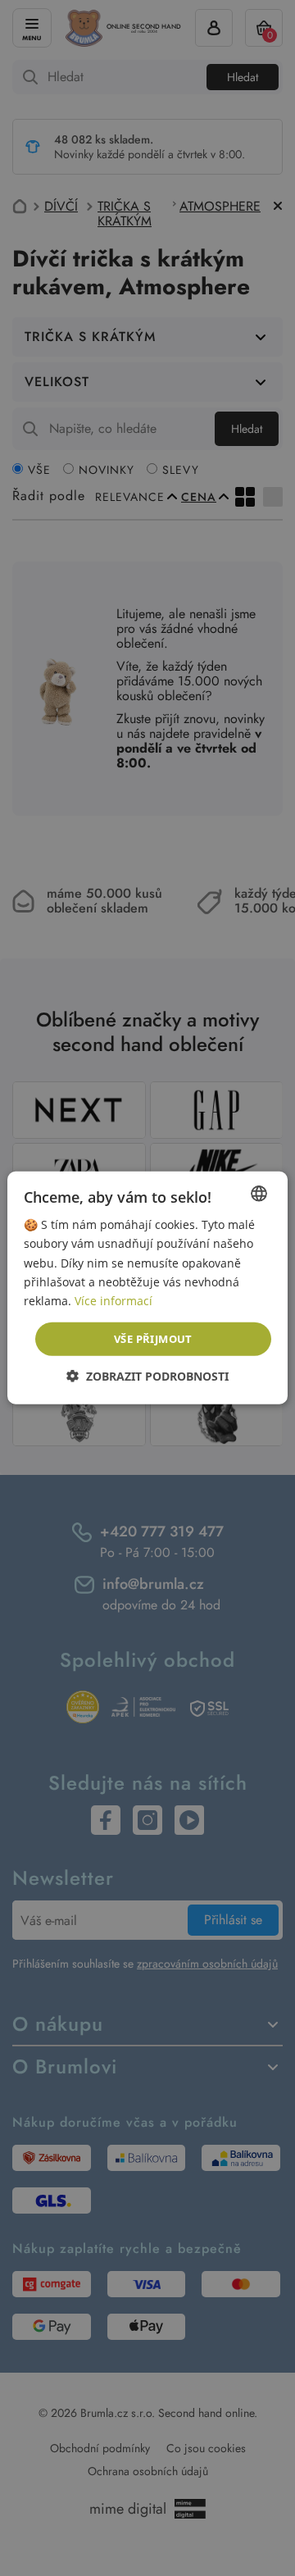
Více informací (113, 1301)
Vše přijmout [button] (153, 1339)
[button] (147, 1376)
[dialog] (147, 1288)
